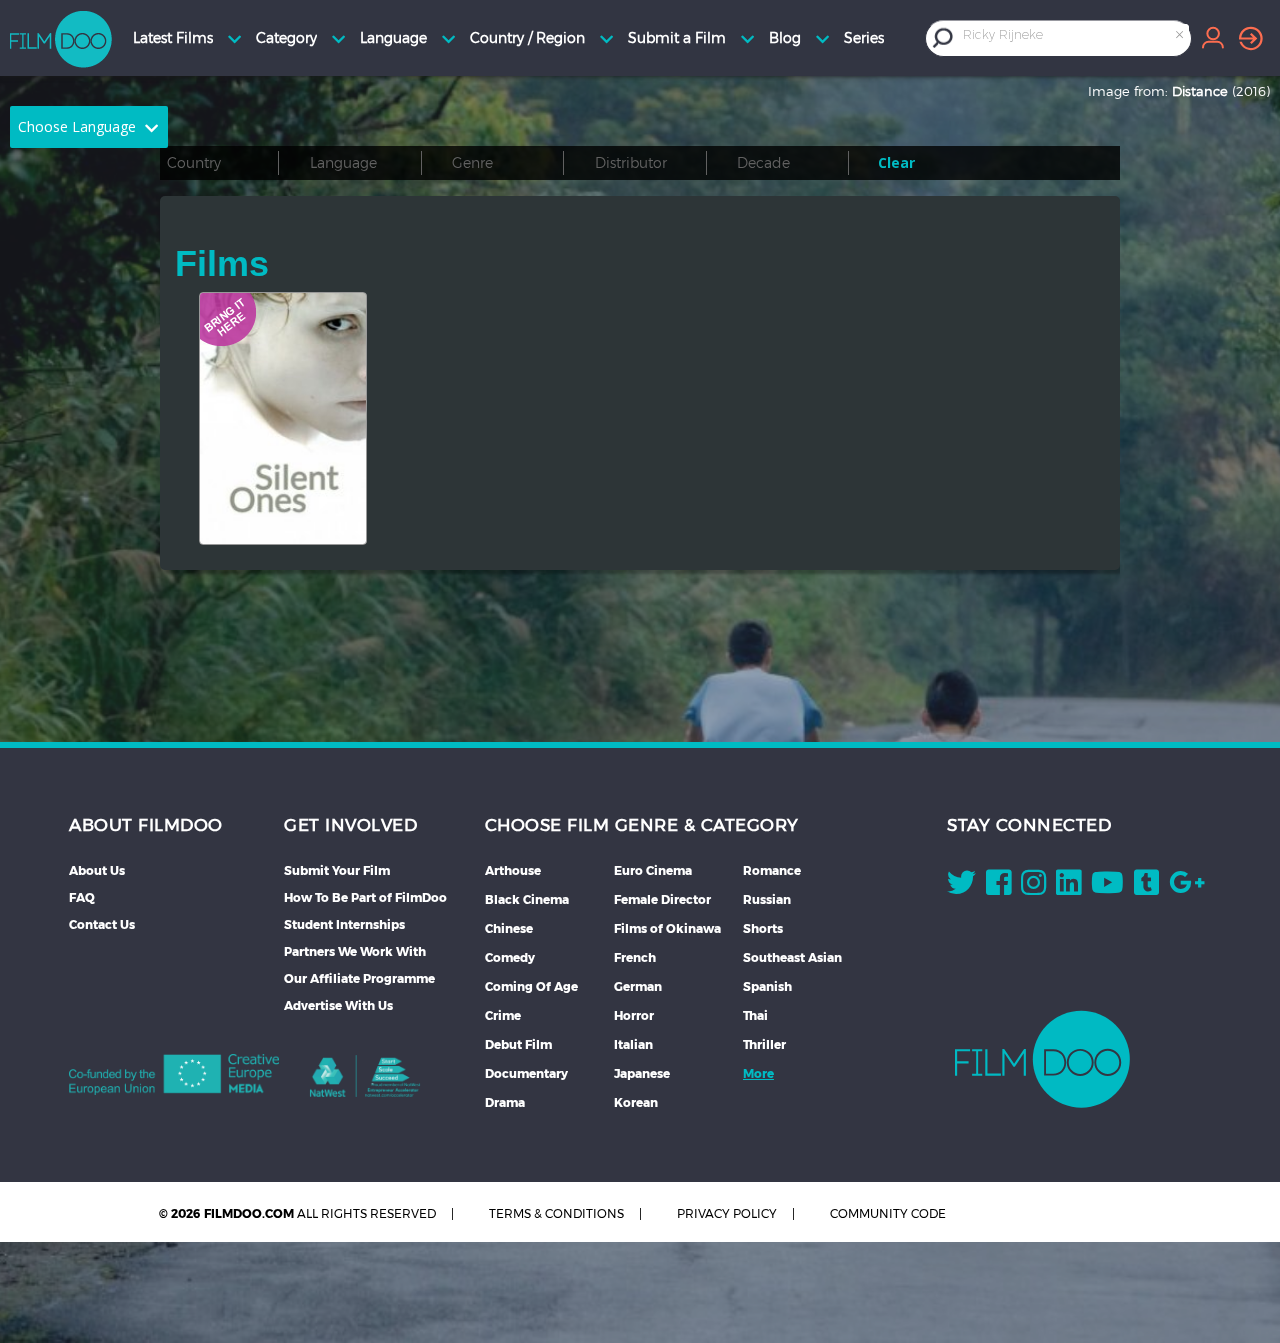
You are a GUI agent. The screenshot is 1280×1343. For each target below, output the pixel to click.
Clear (896, 162)
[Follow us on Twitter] (961, 887)
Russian (767, 899)
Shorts (763, 928)
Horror (634, 1015)
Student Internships (344, 924)
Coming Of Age (531, 986)
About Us (97, 870)
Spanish (767, 986)
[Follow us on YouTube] (1107, 887)
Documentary (526, 1073)
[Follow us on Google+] (1187, 887)
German (638, 986)
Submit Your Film (337, 870)
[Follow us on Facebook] (998, 887)
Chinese (509, 928)
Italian (633, 1044)
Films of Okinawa (667, 928)
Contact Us (102, 924)
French (635, 957)
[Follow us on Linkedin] (1068, 887)
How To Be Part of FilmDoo (365, 897)
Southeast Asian (792, 957)
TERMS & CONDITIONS (556, 1213)
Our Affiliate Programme (359, 978)
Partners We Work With (355, 951)
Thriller (764, 1044)
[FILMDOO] (1042, 1059)
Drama (505, 1102)
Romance (772, 870)
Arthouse (513, 870)
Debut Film (518, 1044)
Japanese (642, 1073)
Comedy (510, 957)
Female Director (662, 899)
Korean (636, 1102)
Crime (503, 1015)
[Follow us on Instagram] (1033, 887)
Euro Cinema (653, 870)
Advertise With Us (338, 1005)
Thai (755, 1015)
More (758, 1073)
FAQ (82, 897)
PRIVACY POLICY (727, 1213)
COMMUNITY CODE (888, 1213)
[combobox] (1074, 37)
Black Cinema (527, 899)
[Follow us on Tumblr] (1146, 887)
